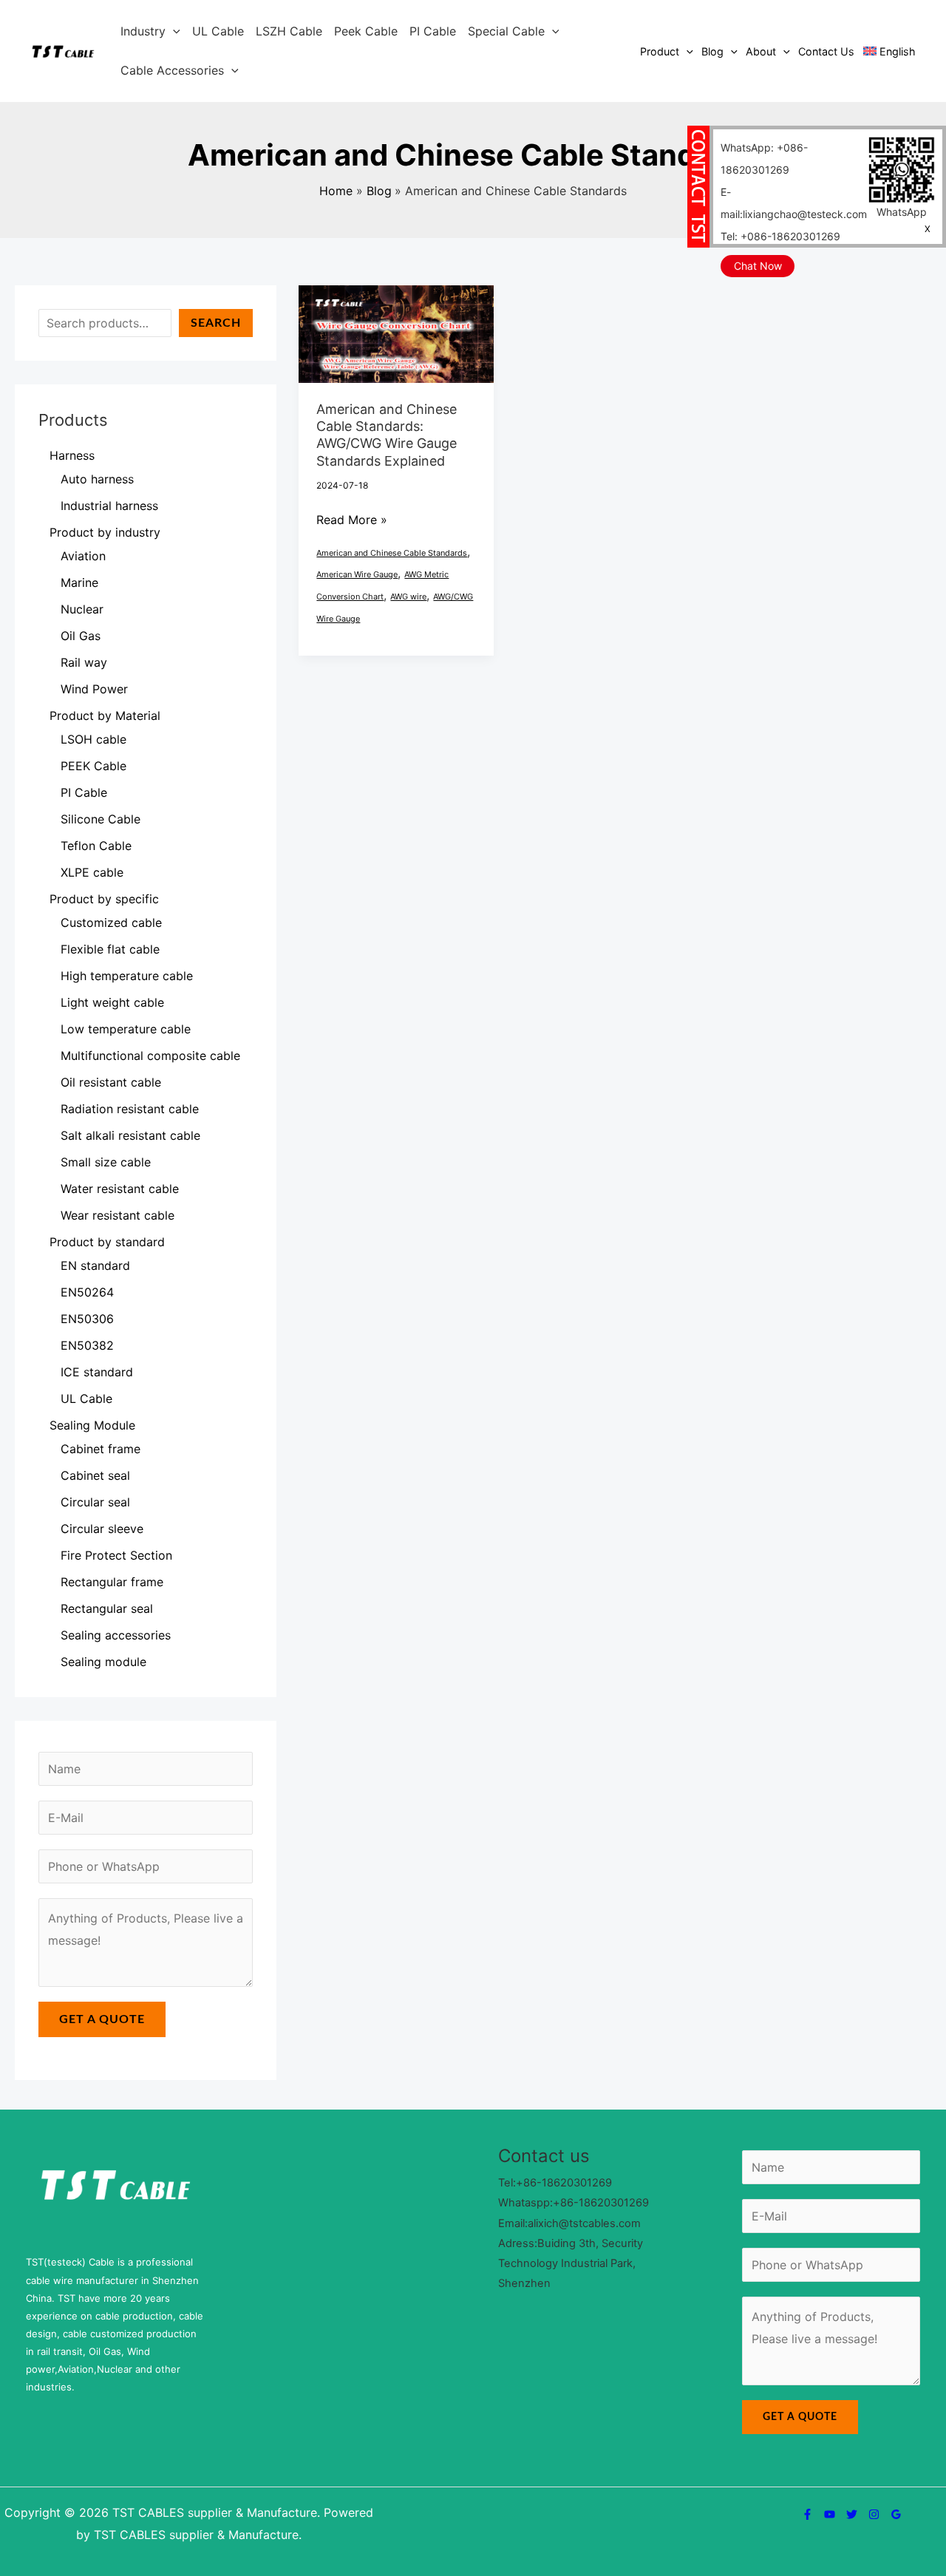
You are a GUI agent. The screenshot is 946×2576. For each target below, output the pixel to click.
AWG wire (408, 597)
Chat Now (758, 266)
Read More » (352, 518)
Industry (143, 31)
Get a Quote (102, 2019)
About (761, 51)
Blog (712, 51)
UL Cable (218, 31)
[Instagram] (874, 2514)
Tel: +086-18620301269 (780, 236)
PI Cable (433, 31)
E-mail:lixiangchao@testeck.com (794, 203)
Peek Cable (366, 31)
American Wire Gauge (357, 574)
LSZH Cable (289, 31)
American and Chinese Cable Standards (392, 553)
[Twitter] (852, 2514)
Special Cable (506, 31)
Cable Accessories (172, 70)
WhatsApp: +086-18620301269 (764, 159)
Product (660, 51)
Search (216, 323)
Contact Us (826, 51)
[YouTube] (830, 2514)
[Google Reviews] (896, 2514)
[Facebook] (807, 2514)
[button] (173, 31)
